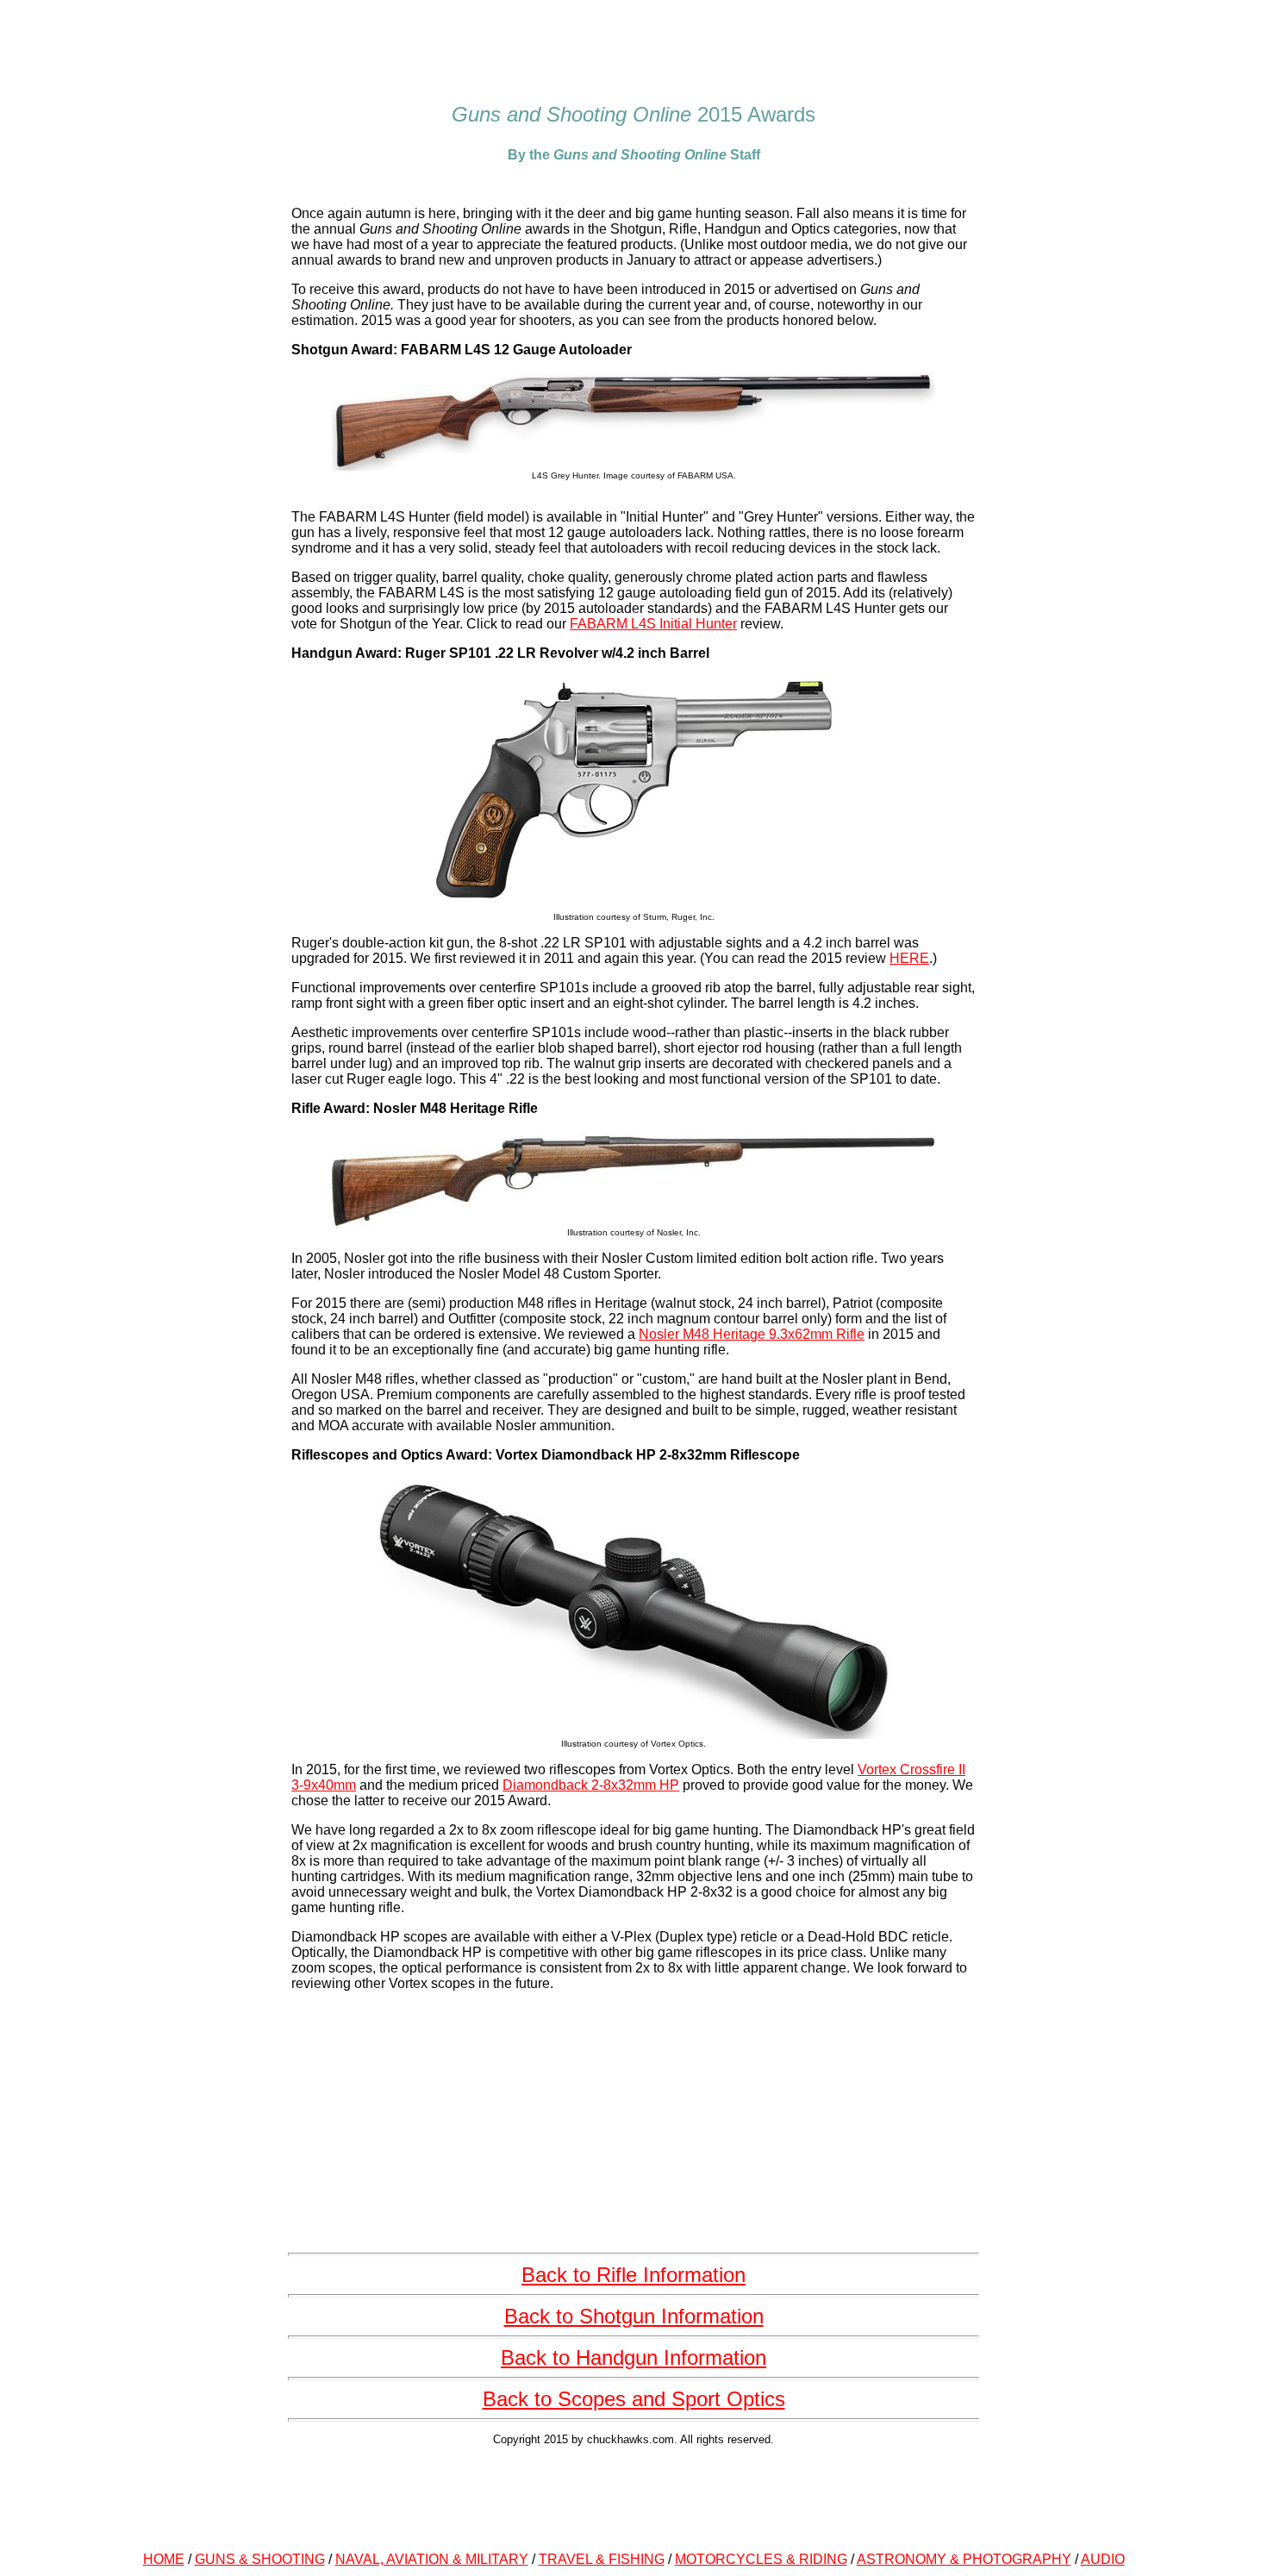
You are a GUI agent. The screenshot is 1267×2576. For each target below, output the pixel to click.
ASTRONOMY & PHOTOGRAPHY (964, 2559)
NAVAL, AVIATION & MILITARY (432, 2559)
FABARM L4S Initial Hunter (653, 624)
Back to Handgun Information (633, 2357)
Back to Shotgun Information (634, 2316)
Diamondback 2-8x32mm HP (591, 1785)
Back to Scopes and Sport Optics (634, 2399)
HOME (164, 2559)
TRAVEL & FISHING (602, 2559)
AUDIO (1103, 2559)
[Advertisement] (633, 2496)
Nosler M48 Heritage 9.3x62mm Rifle (752, 1334)
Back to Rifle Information (633, 2275)
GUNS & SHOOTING (260, 2559)
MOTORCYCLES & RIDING (761, 2559)
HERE (909, 958)
